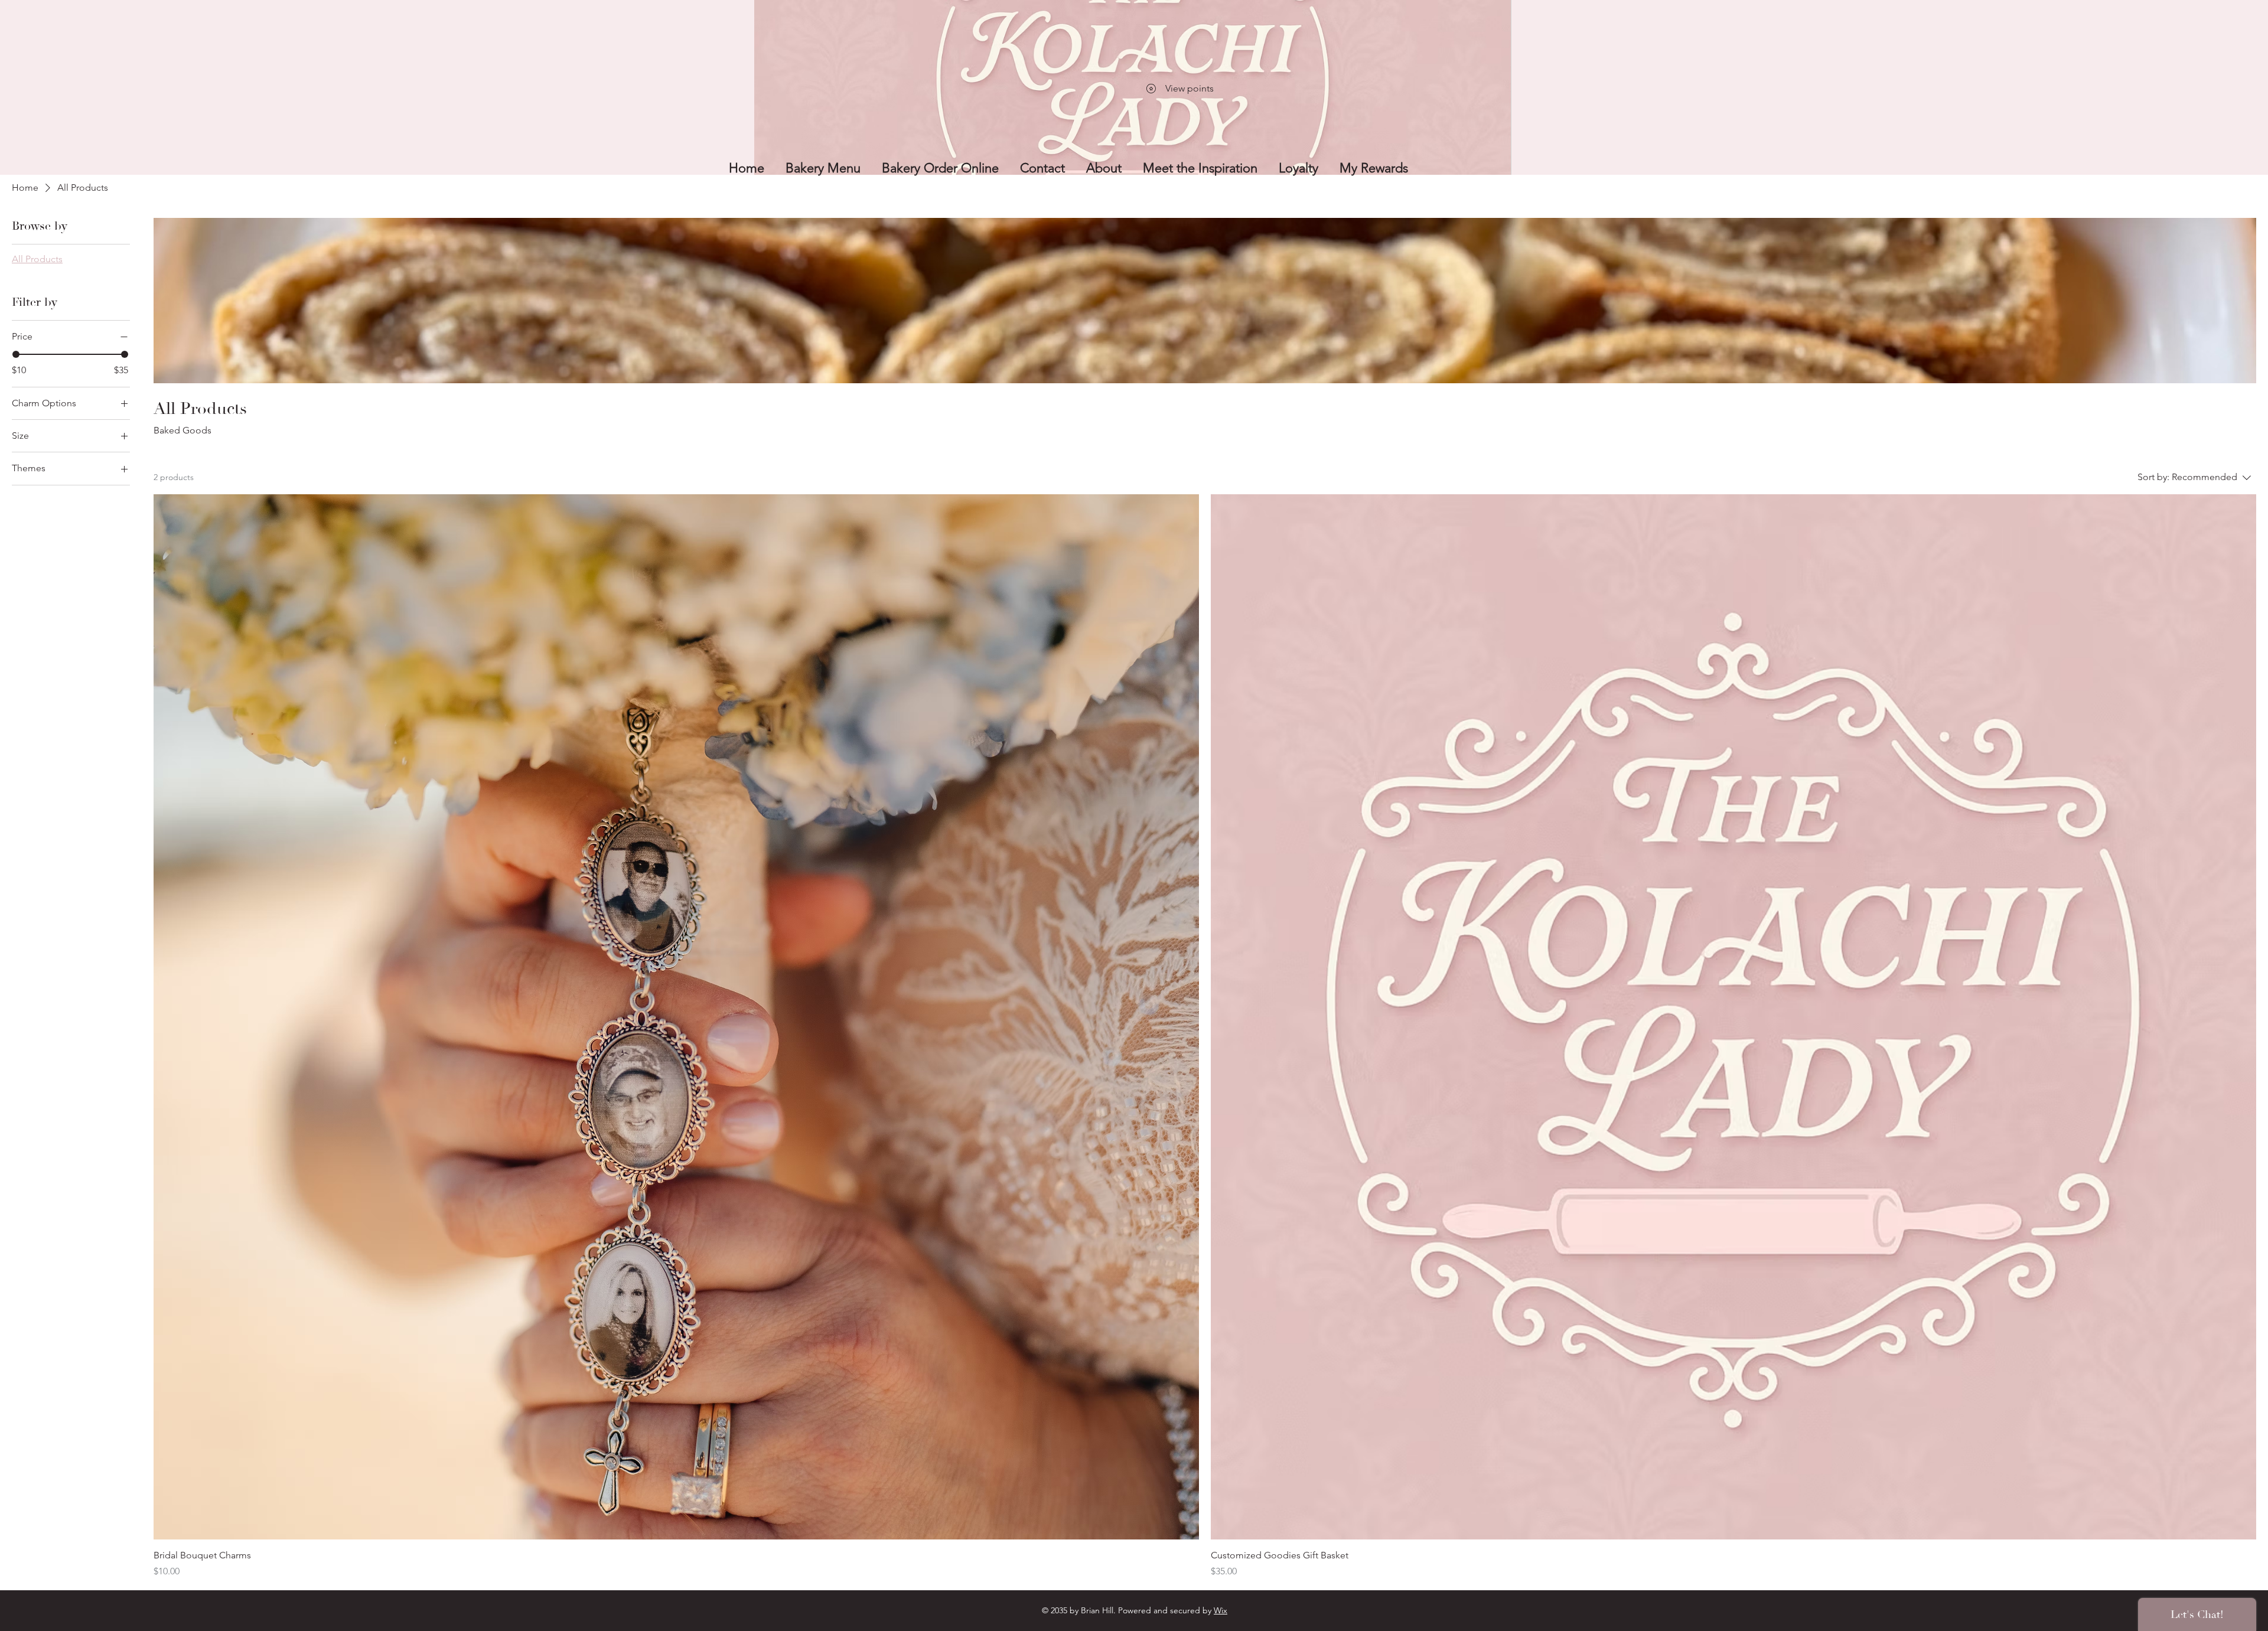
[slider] (16, 354)
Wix (1221, 1610)
